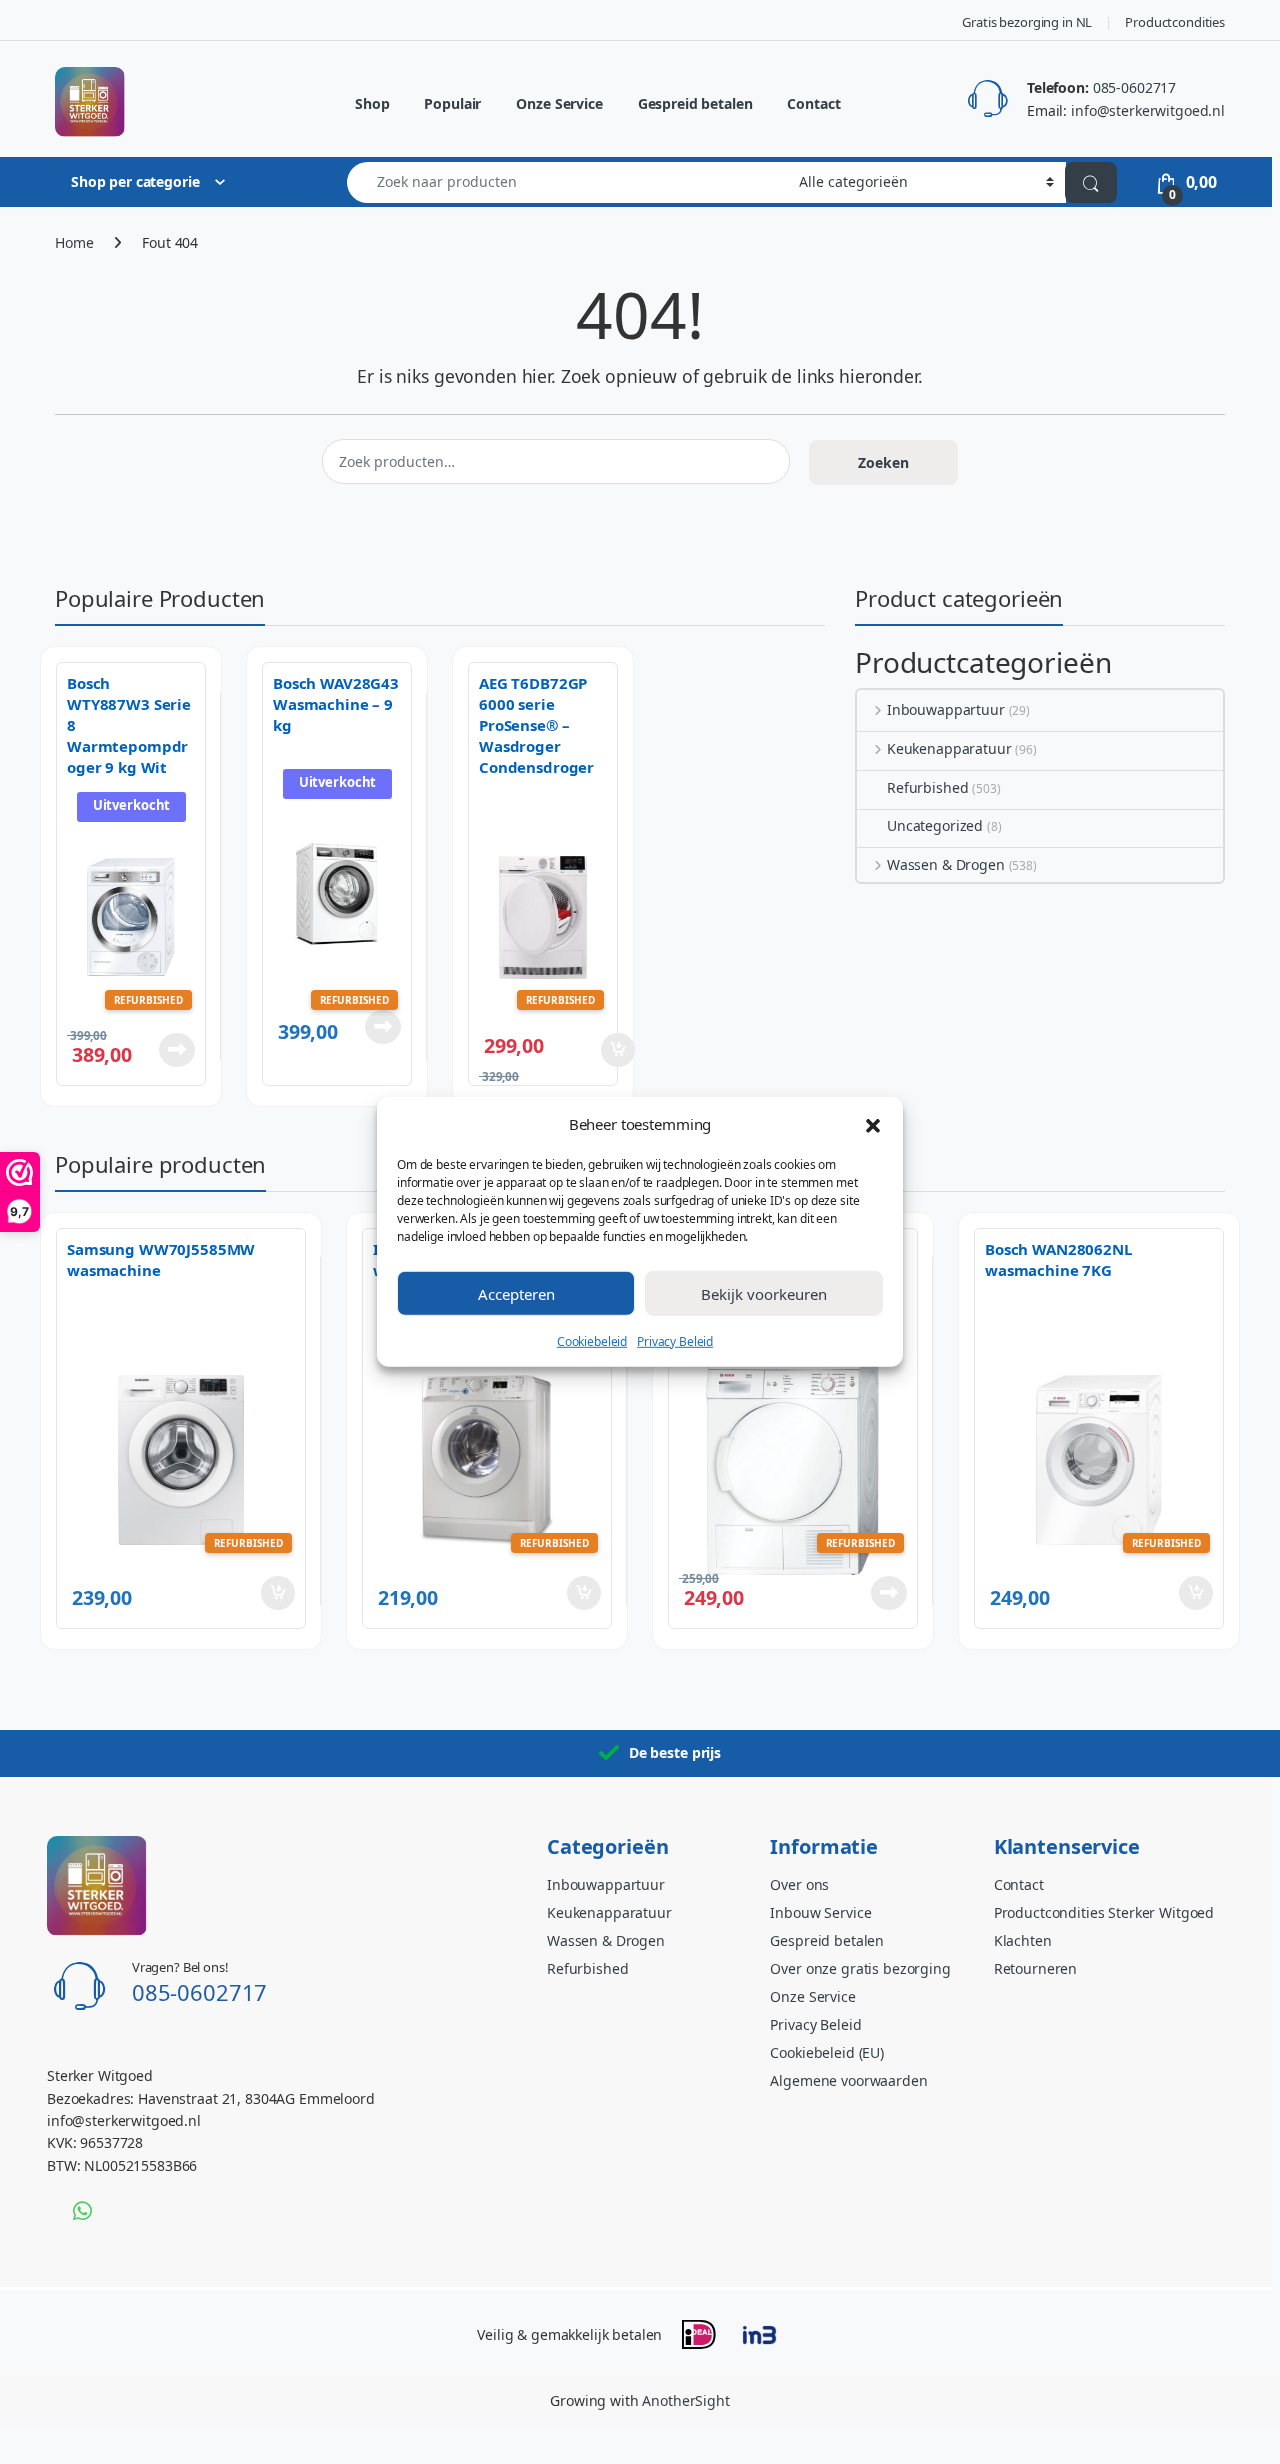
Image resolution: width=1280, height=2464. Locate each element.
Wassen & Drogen (946, 864)
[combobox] (567, 182)
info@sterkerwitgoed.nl (1148, 110)
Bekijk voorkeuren (764, 1293)
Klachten (1023, 1940)
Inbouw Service (820, 1912)
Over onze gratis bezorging (860, 1968)
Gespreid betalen (695, 103)
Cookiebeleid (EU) (827, 2052)
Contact (813, 103)
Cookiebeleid (592, 1341)
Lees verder (173, 1050)
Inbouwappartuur (946, 709)
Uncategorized (935, 825)
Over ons (799, 1884)
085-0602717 (1134, 87)
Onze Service (559, 103)
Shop (372, 103)
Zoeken (883, 462)
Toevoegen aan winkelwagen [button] (589, 1050)
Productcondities (1175, 22)
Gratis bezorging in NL (1027, 22)
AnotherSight (685, 2400)
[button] (873, 1124)
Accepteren (516, 1293)
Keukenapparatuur (949, 748)
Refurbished (927, 787)
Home (74, 242)
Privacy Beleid (675, 1341)
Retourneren (1035, 1968)
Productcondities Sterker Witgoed (1104, 1912)
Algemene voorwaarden (848, 2080)
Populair (452, 103)
